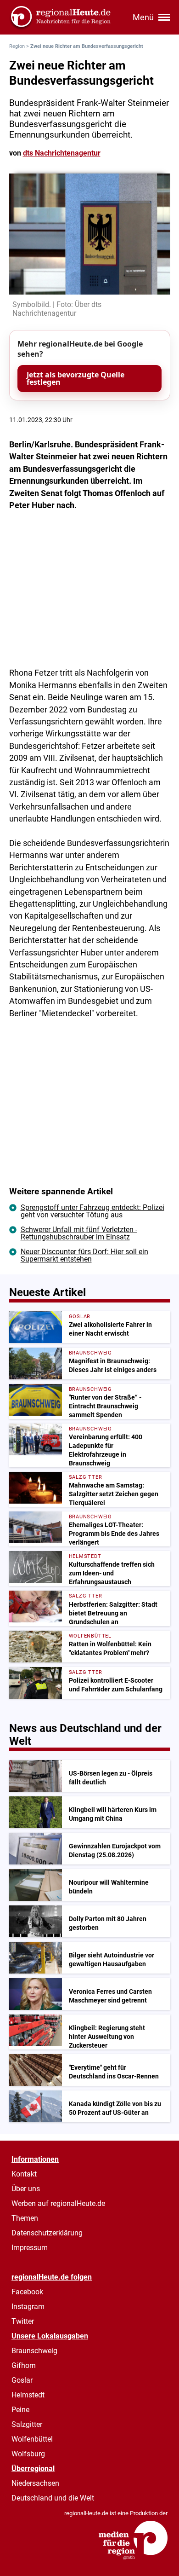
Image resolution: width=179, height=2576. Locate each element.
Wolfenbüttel (32, 2439)
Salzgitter (27, 2424)
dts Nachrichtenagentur (62, 153)
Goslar (22, 2380)
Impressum (30, 2248)
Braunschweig (34, 2351)
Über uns (26, 2189)
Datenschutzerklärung (47, 2233)
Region (17, 46)
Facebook (27, 2292)
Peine (20, 2410)
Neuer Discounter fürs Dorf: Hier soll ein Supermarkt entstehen (84, 1255)
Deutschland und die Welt (53, 2498)
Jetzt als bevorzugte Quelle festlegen (76, 378)
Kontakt (24, 2174)
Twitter (23, 2321)
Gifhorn (24, 2365)
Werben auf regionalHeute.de (58, 2203)
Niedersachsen (35, 2483)
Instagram (28, 2307)
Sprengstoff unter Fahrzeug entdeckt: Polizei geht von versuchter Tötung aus (92, 1211)
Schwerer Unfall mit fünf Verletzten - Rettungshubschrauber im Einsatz (79, 1233)
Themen (25, 2218)
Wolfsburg (28, 2454)
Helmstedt (28, 2395)
